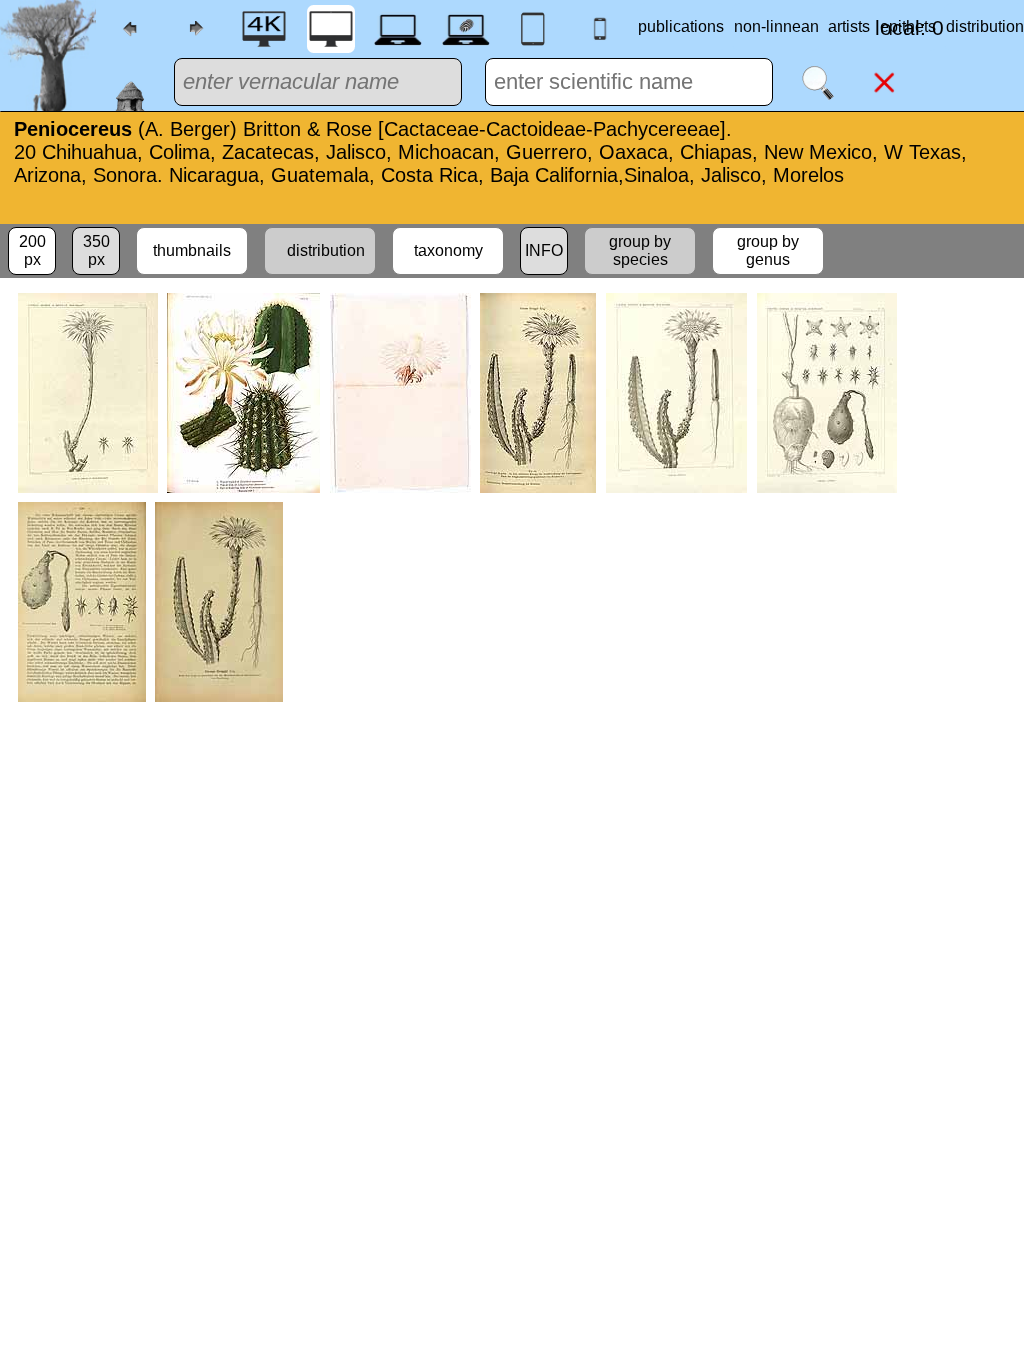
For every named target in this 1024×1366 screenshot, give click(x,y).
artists (849, 26)
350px (96, 250)
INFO (544, 250)
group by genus (768, 250)
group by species (640, 250)
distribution (320, 250)
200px (32, 250)
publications (681, 26)
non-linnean (776, 26)
